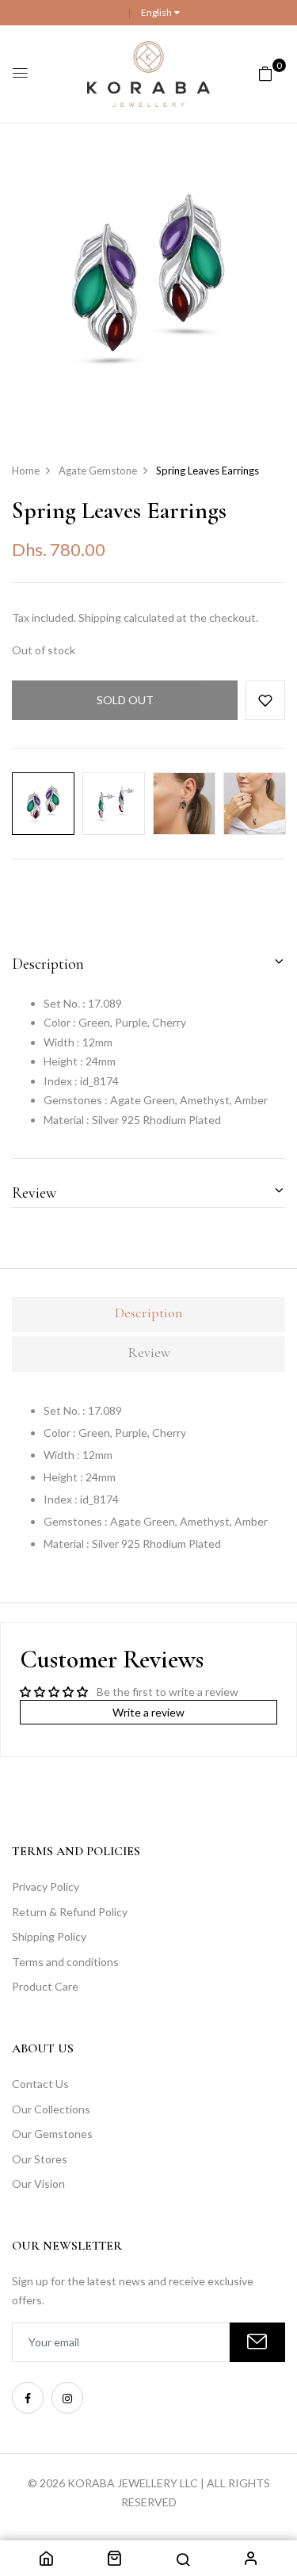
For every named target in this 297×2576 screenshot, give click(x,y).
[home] (46, 2561)
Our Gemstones (52, 2134)
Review (34, 1193)
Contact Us (40, 2084)
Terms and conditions (65, 1962)
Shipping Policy (49, 1936)
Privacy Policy (46, 1886)
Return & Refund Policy (70, 1912)
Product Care (45, 1986)
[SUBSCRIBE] (257, 2342)
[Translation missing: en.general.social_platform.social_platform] (28, 2398)
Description (48, 964)
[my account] (251, 2561)
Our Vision (38, 2184)
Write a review (148, 1712)
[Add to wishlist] (265, 700)
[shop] (114, 2561)
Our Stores (40, 2159)
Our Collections (51, 2109)
